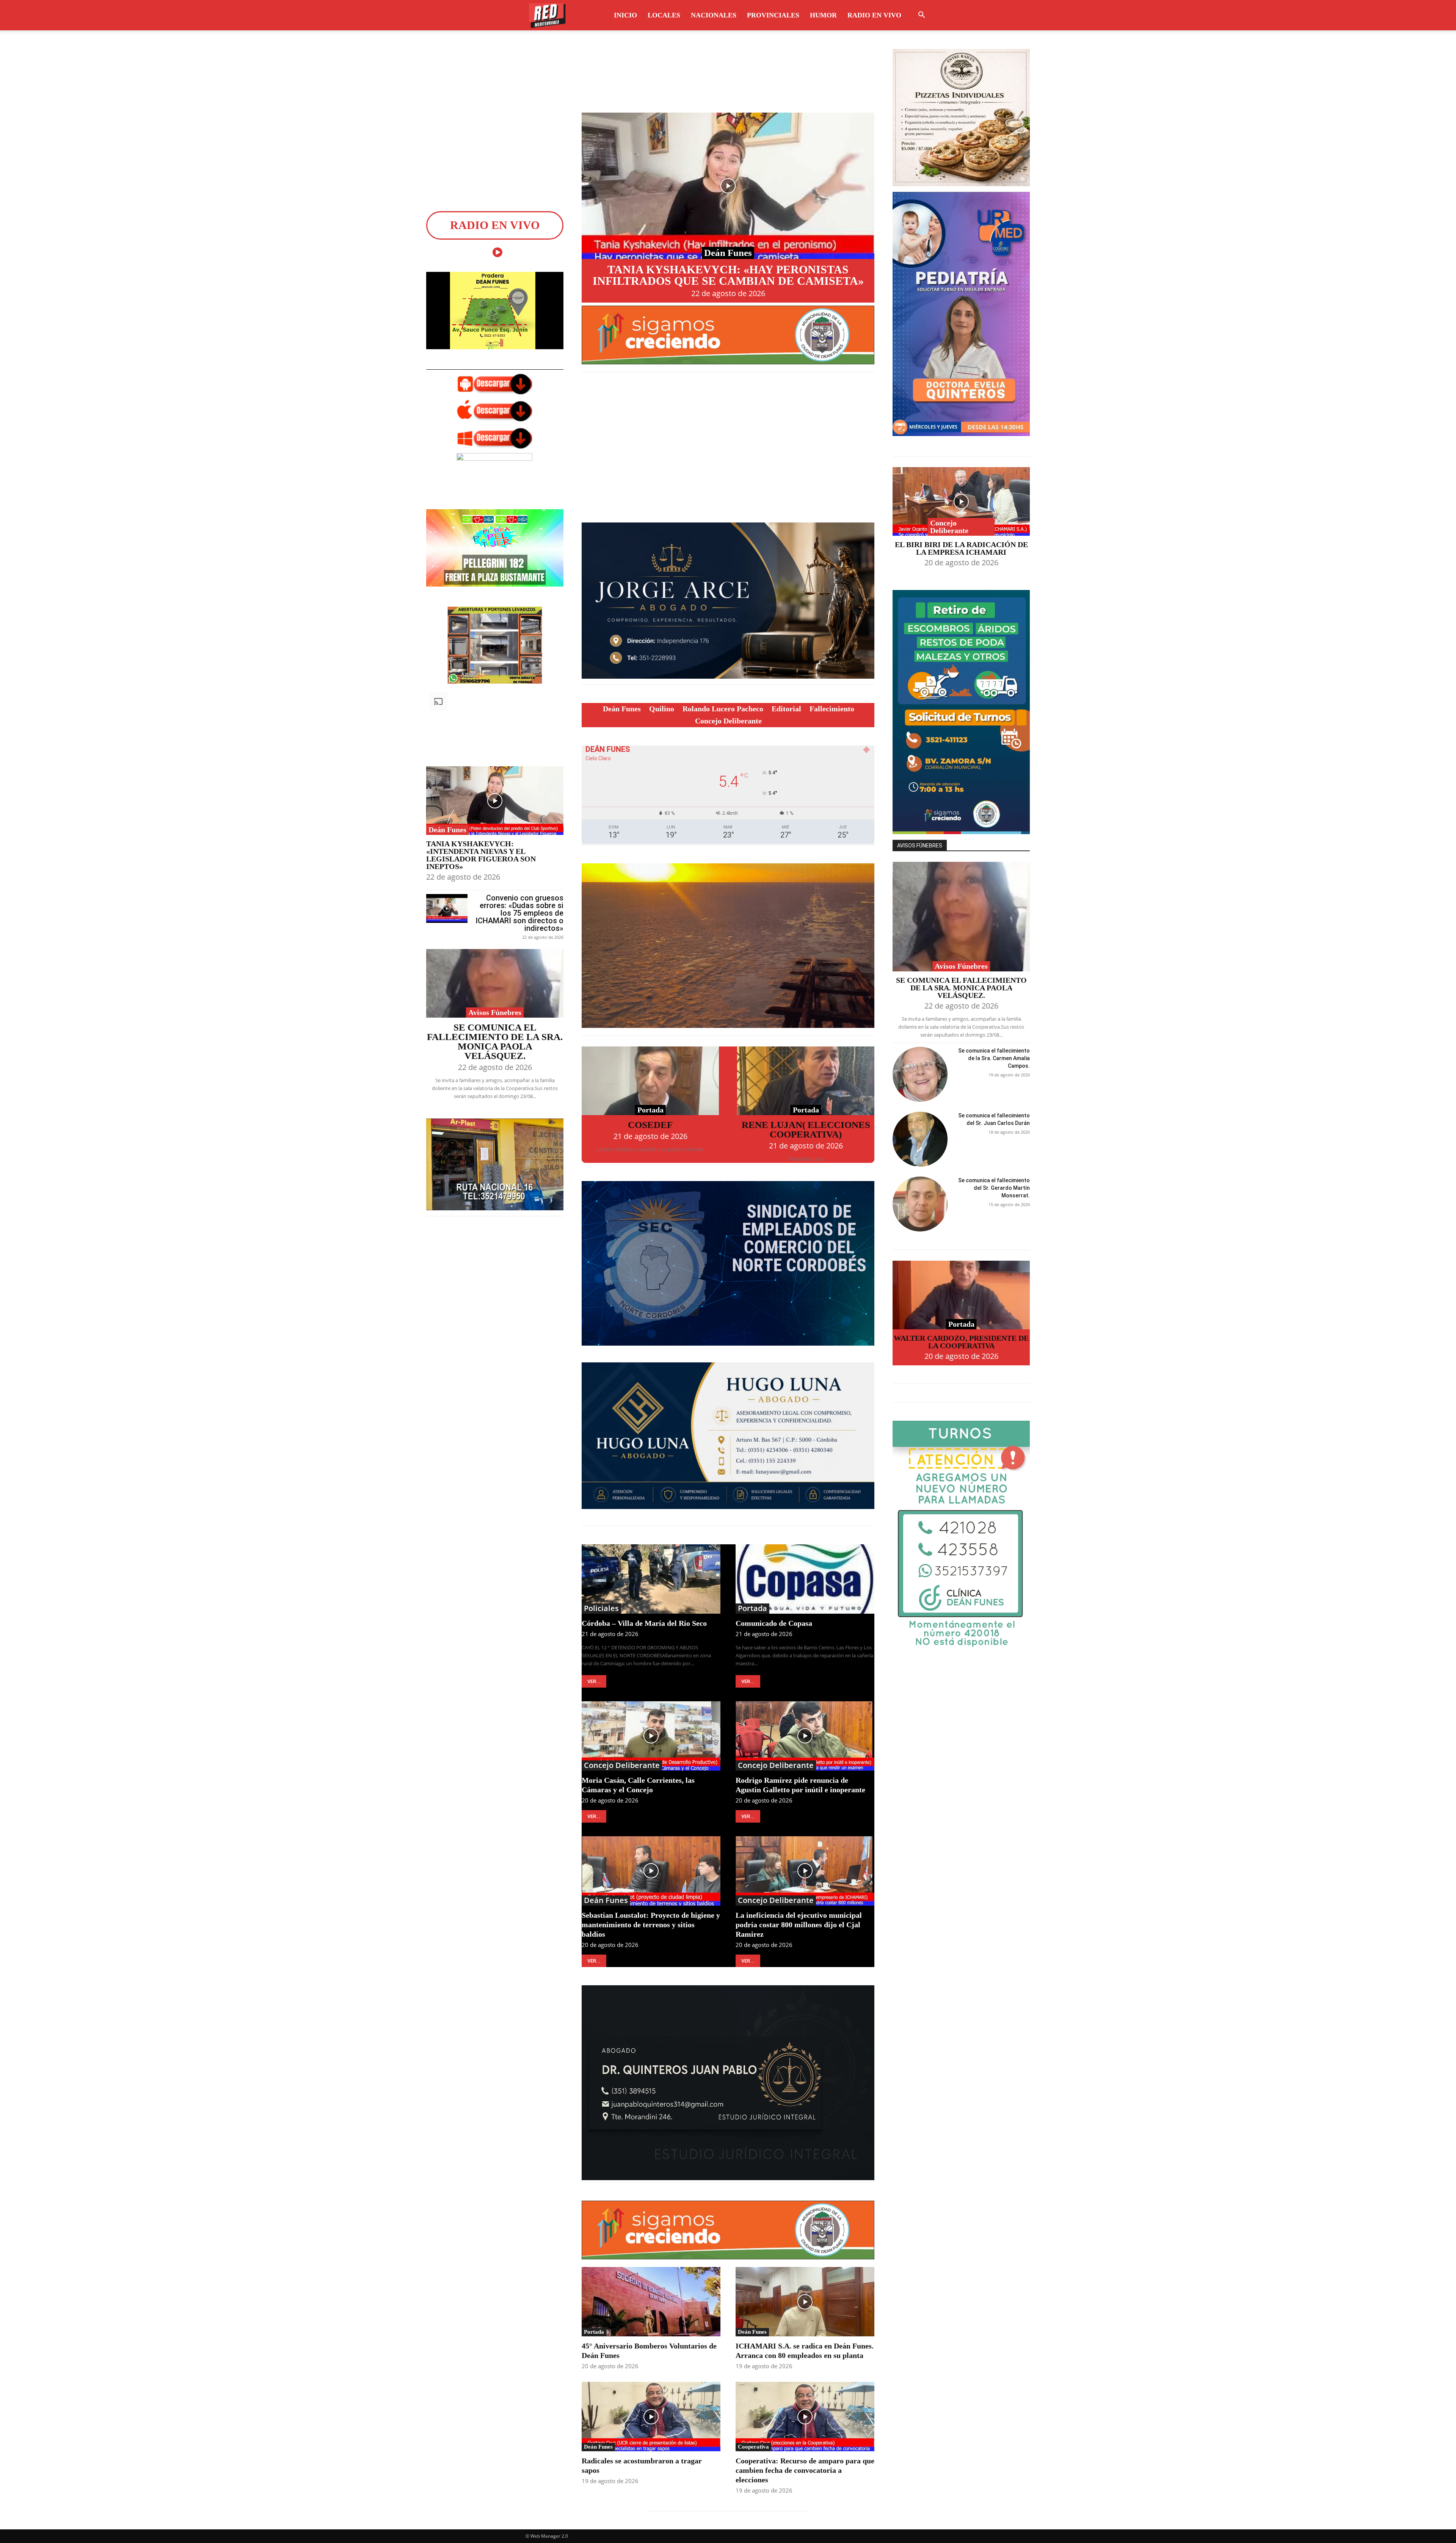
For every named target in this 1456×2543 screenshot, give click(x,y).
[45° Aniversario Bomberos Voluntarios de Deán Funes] (651, 2302)
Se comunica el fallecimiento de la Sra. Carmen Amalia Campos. (994, 1058)
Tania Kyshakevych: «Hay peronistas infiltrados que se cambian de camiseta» (728, 275)
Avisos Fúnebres (495, 1012)
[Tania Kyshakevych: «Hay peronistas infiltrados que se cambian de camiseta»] (728, 186)
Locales (664, 15)
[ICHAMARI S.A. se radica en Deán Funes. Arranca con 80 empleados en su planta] (805, 2302)
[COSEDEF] (650, 1081)
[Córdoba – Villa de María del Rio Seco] (651, 1579)
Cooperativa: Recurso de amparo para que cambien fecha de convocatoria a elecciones (805, 2470)
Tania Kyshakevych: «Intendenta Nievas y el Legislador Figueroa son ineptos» (481, 855)
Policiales (601, 1608)
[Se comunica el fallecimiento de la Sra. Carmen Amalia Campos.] (920, 1074)
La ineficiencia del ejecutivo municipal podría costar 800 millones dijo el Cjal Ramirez (799, 1925)
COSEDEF (650, 1125)
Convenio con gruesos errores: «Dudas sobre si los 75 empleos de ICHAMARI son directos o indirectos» (519, 913)
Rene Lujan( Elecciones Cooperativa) (806, 1130)
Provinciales (773, 15)
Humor (823, 15)
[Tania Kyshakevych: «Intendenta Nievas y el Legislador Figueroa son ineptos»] (495, 801)
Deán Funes (447, 830)
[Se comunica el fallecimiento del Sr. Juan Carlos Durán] (920, 1139)
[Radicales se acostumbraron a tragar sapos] (651, 2417)
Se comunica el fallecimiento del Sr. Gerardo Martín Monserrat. (994, 1188)
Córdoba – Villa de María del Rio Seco (644, 1623)
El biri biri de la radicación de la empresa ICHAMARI (961, 548)
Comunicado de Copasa (774, 1623)
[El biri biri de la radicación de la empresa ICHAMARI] (961, 501)
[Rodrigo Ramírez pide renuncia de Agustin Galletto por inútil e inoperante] (805, 1736)
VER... (594, 1681)
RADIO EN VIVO (874, 15)
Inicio (625, 15)
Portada (650, 1110)
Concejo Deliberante (622, 1765)
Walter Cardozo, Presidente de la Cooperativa (961, 1342)
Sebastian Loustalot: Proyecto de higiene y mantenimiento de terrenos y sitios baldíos (651, 1925)
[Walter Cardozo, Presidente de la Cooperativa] (961, 1295)
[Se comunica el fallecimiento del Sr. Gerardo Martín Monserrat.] (920, 1204)
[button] (921, 16)
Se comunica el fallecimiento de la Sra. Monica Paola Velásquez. (495, 1042)
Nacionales (714, 15)
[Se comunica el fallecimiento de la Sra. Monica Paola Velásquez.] (495, 983)
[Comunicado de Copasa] (805, 1579)
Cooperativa (753, 2447)
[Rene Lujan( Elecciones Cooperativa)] (806, 1081)
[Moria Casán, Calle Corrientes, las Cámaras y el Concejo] (651, 1736)
